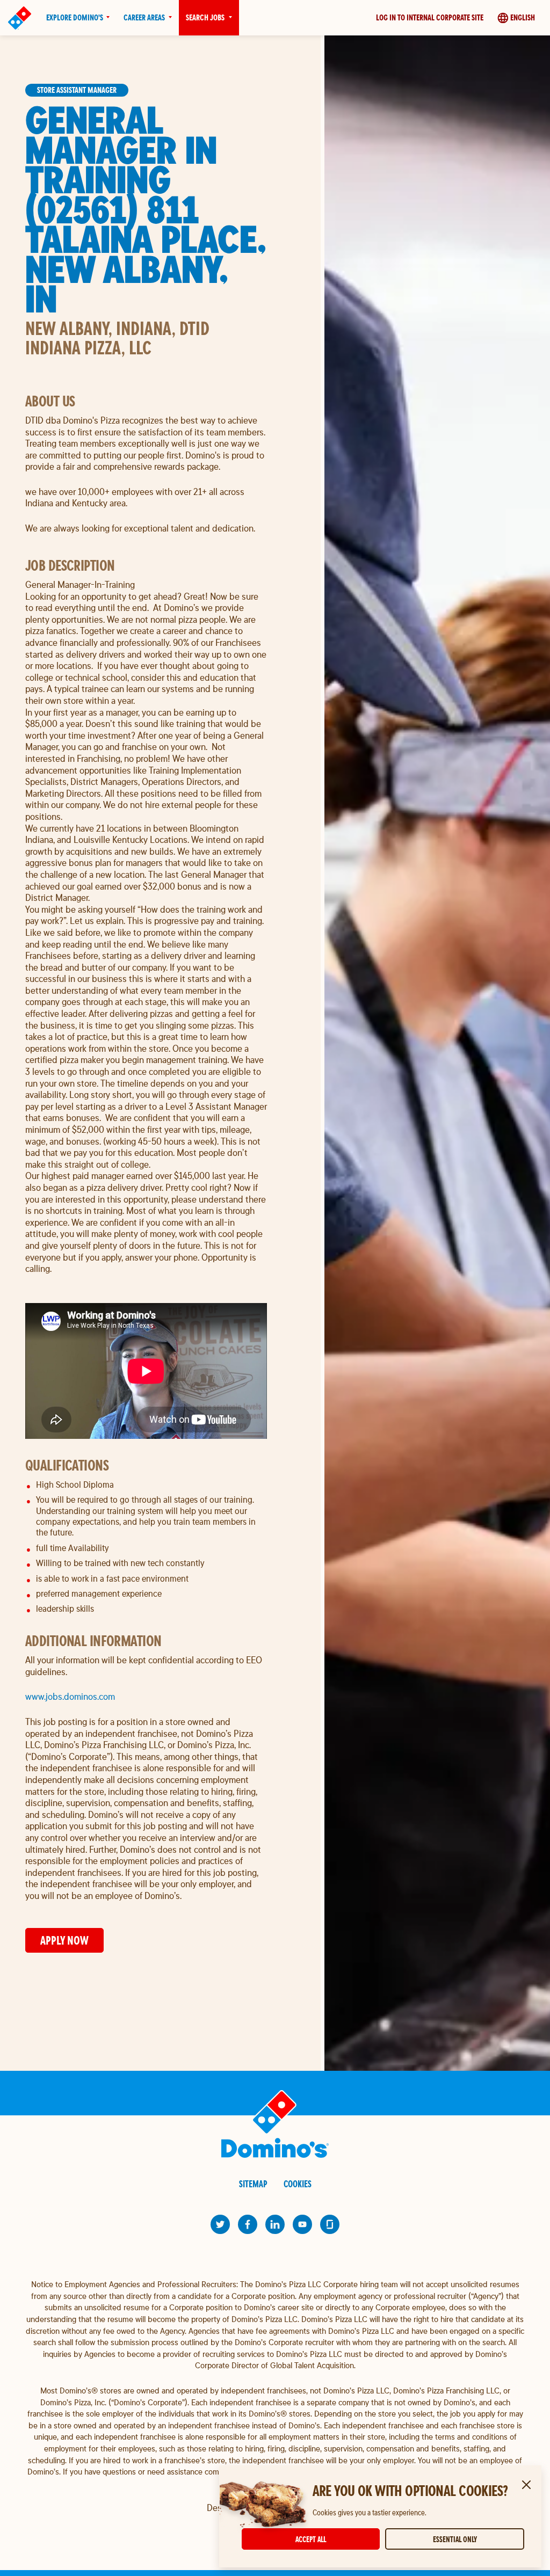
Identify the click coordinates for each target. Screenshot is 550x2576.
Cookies (298, 2184)
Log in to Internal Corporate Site (430, 17)
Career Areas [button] (144, 17)
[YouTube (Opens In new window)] (302, 2224)
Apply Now (64, 1940)
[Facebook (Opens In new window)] (248, 2224)
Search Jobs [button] (205, 17)
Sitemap (253, 2184)
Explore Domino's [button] (75, 17)
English (523, 17)
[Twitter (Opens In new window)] (220, 2224)
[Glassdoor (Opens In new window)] (330, 2224)
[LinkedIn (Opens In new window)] (275, 2224)
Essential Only (455, 2539)
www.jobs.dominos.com (70, 1696)
